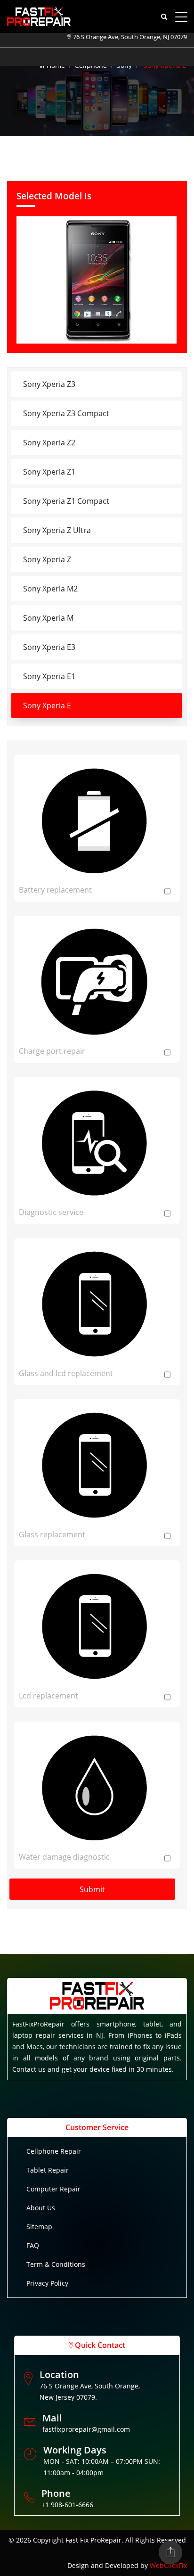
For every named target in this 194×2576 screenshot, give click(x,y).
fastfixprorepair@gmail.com (86, 2429)
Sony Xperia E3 (49, 647)
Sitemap (39, 2227)
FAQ (33, 2245)
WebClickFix (168, 2565)
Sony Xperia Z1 (49, 472)
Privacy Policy (47, 2283)
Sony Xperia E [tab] (47, 706)
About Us (41, 2208)
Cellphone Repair (54, 2151)
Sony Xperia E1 (49, 676)
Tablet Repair (48, 2170)
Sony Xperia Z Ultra (57, 530)
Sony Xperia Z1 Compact (66, 501)
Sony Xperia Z (47, 559)
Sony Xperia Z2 (49, 443)
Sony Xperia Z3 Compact (66, 413)
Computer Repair (53, 2189)
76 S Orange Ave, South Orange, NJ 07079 (130, 37)
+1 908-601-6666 (67, 2505)
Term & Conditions (56, 2264)
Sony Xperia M (48, 618)
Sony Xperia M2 (50, 589)
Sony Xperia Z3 (49, 384)
